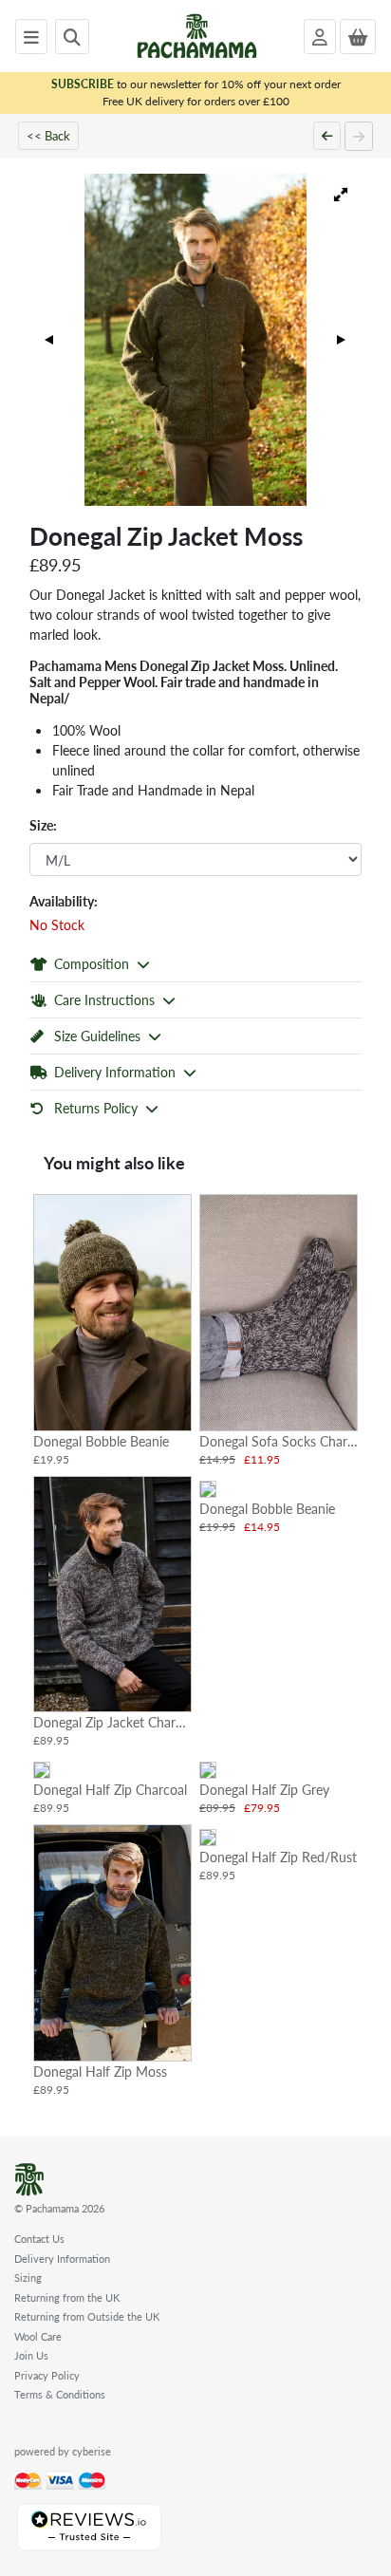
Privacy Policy (47, 2375)
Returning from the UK (67, 2297)
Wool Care (38, 2336)
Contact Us (39, 2239)
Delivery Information (62, 2259)
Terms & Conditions (60, 2394)
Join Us (31, 2355)
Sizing (28, 2277)
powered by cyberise (63, 2451)
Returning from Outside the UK (87, 2316)
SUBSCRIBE (83, 84)
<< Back (48, 135)
